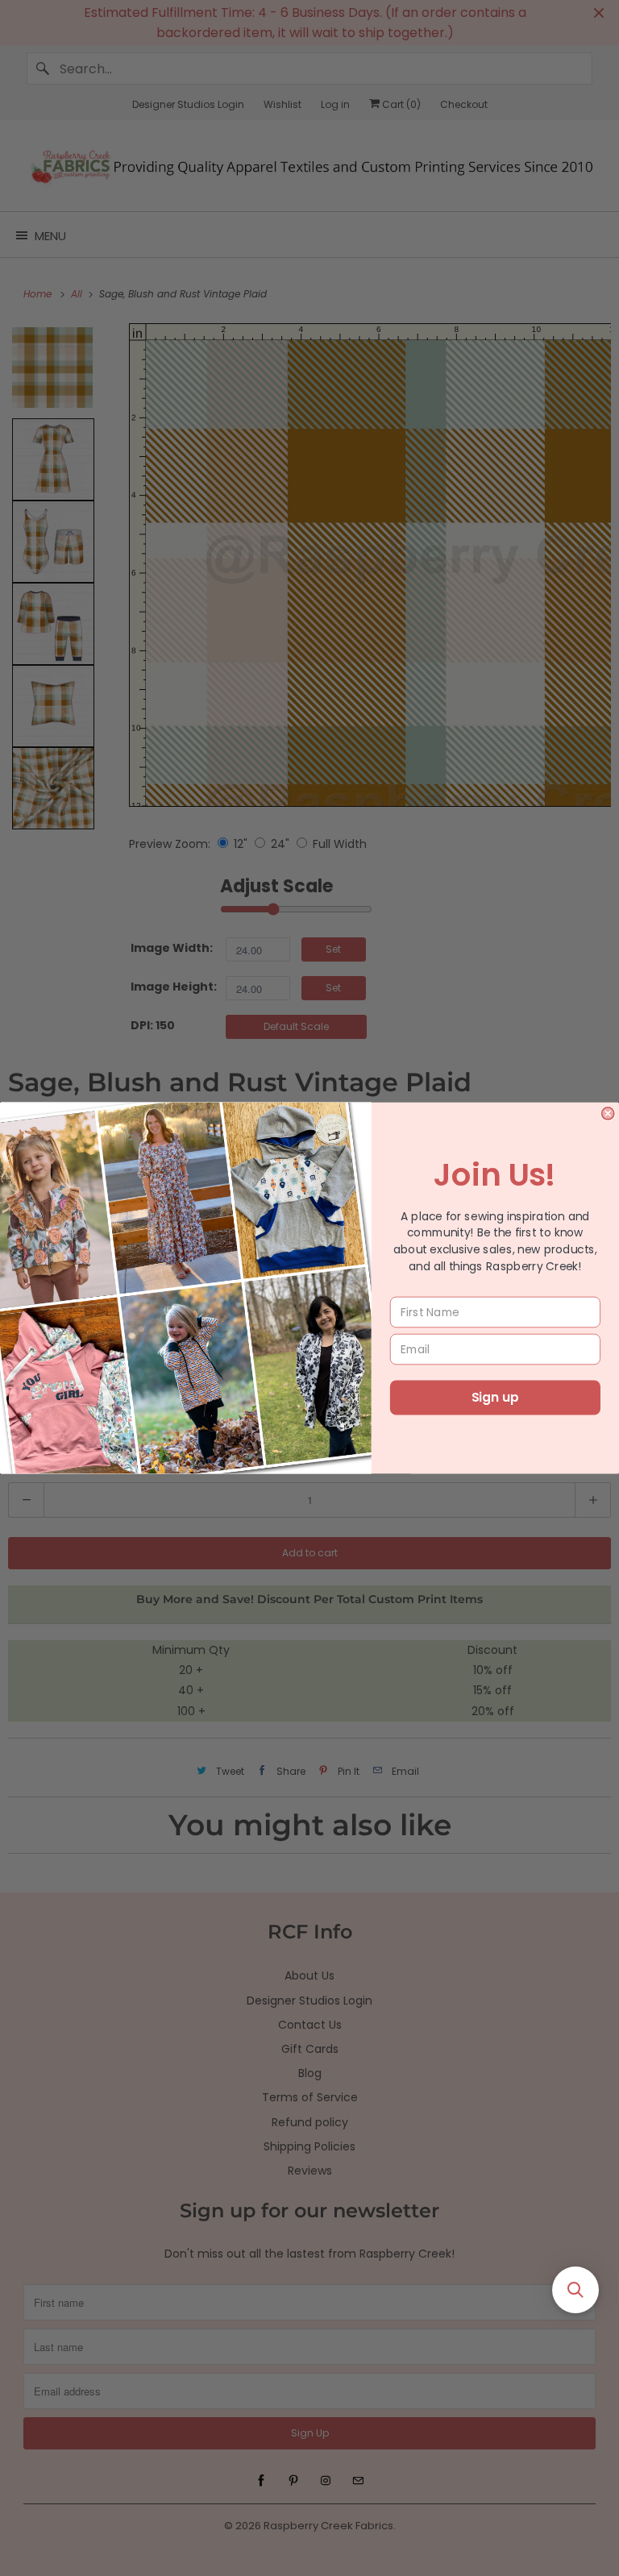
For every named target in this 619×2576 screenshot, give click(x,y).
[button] (575, 2290)
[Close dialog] (607, 1113)
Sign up (495, 1398)
